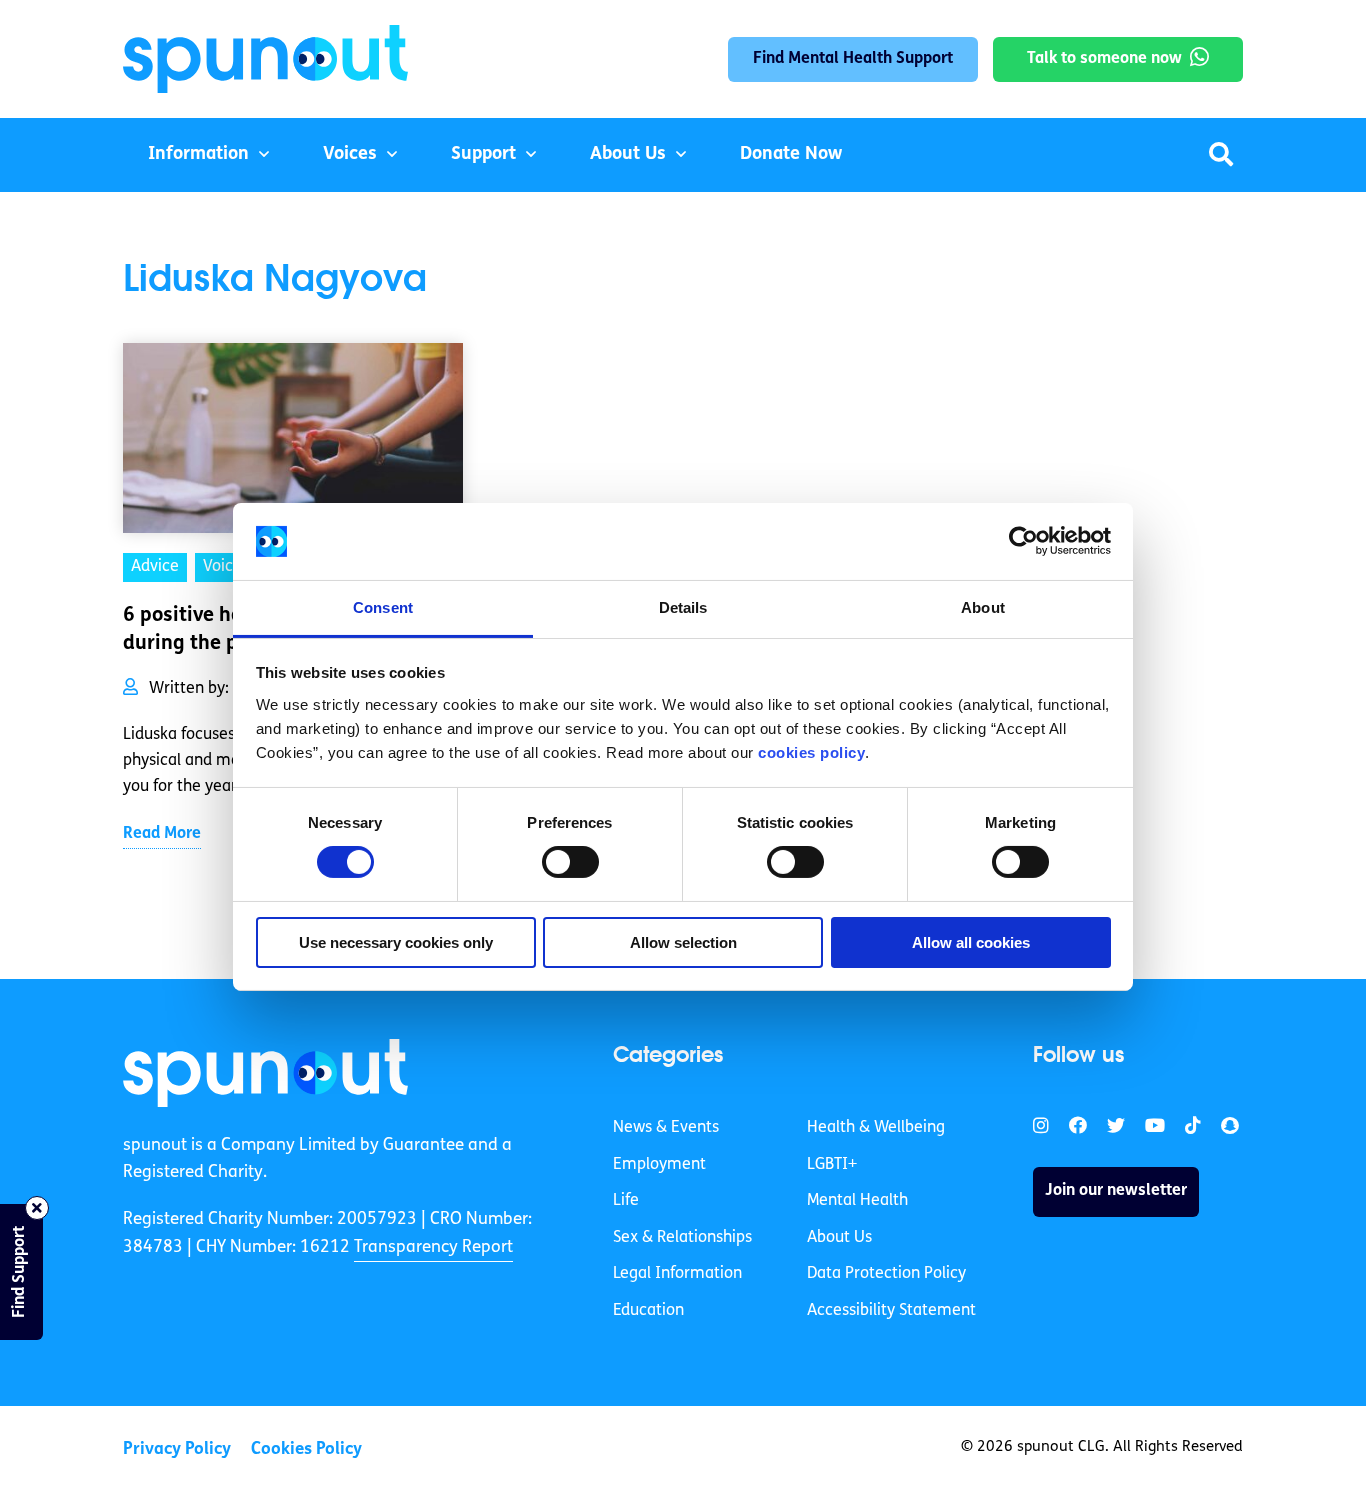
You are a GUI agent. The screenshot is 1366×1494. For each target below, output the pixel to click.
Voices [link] (226, 567)
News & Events (666, 1128)
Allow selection (683, 942)
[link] (265, 1073)
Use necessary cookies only (396, 942)
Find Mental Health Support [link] (853, 59)
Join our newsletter (1116, 1191)
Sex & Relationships (682, 1238)
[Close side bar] (37, 1208)
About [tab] (983, 607)
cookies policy (811, 752)
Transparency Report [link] (433, 1247)
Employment (659, 1165)
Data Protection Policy (886, 1274)
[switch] (570, 862)
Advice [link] (155, 567)
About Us (628, 155)
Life (626, 1201)
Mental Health (857, 1201)
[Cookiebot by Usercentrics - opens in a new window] (1023, 541)
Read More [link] (162, 834)
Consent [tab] (383, 607)
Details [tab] (683, 607)
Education (648, 1311)
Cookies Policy (306, 1449)
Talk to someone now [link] (1104, 59)
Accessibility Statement (891, 1311)
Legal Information (677, 1274)
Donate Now (791, 155)
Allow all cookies (971, 942)
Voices (350, 155)
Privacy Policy (177, 1449)
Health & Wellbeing (876, 1128)
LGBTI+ (832, 1165)
